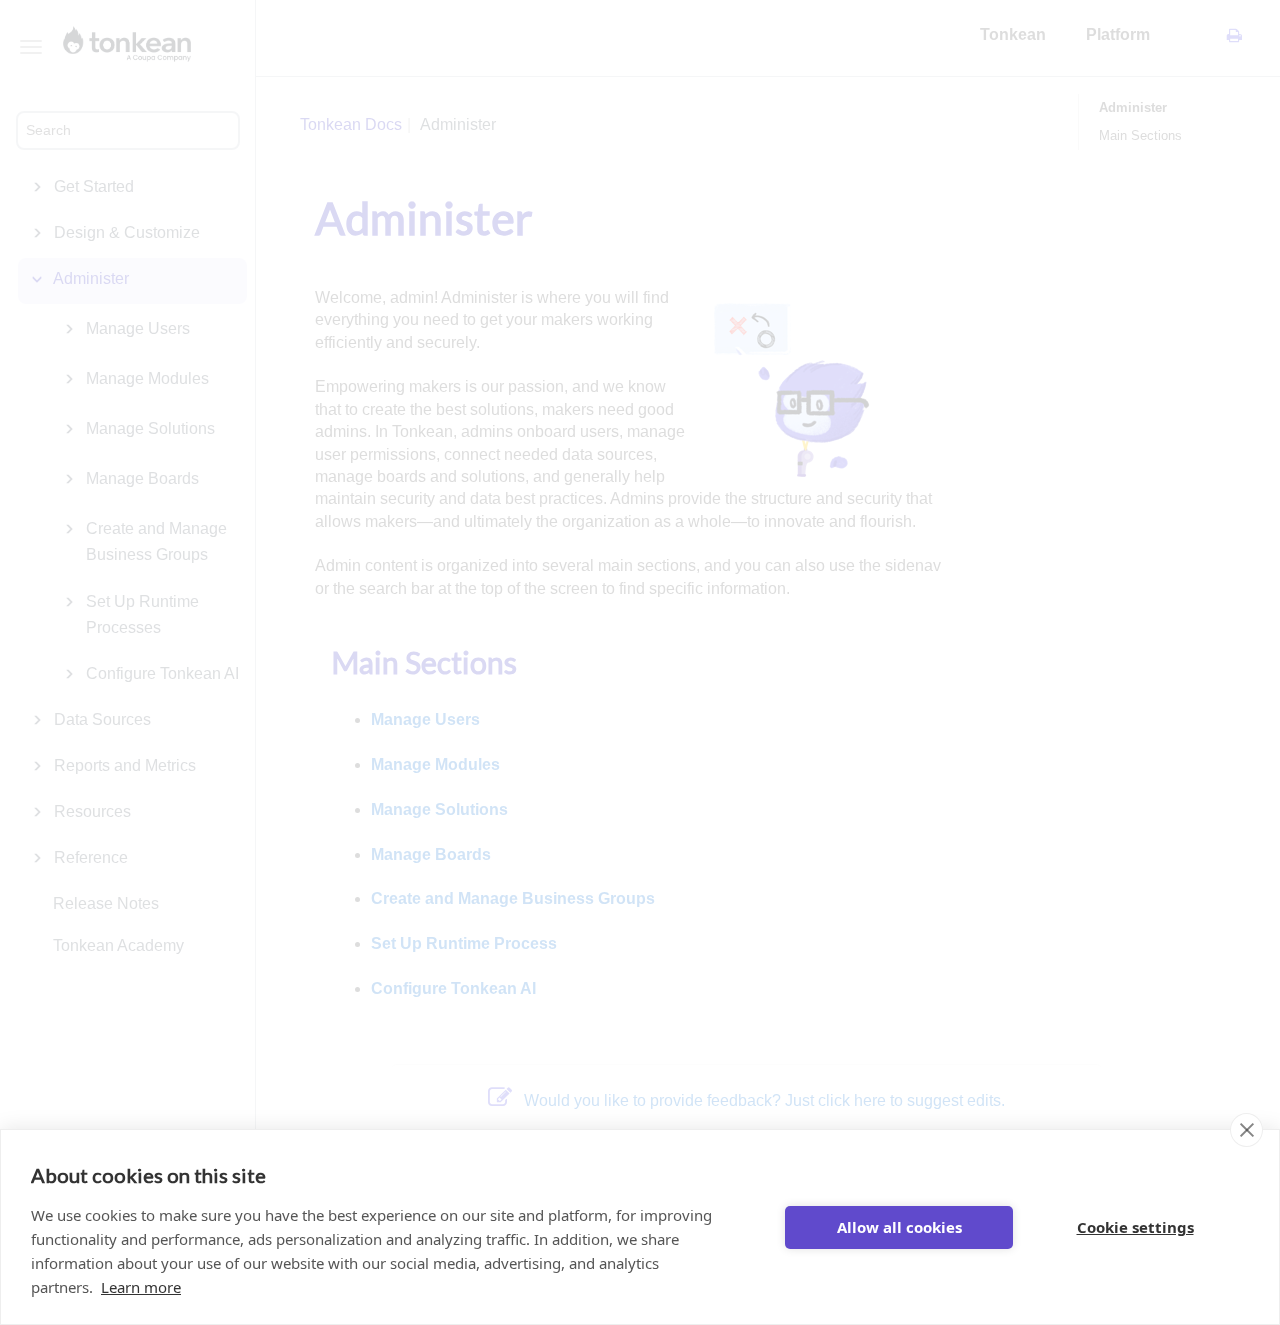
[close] (1246, 1130)
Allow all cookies (899, 1227)
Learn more (141, 1287)
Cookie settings (1135, 1227)
